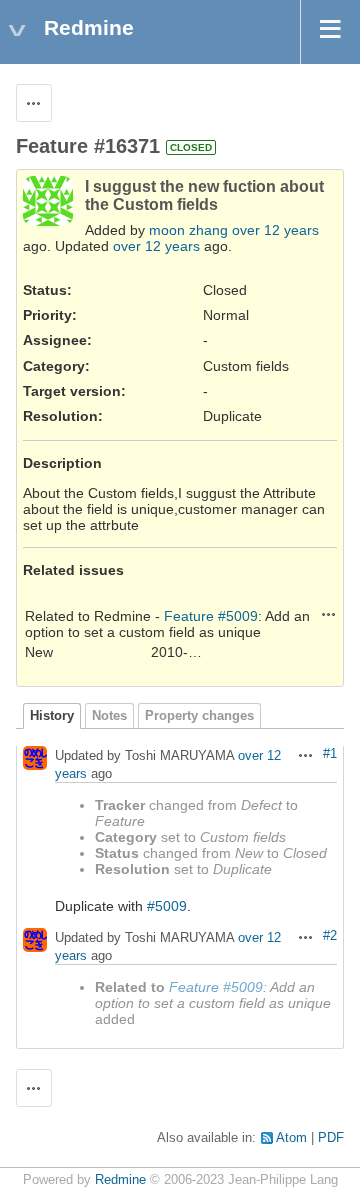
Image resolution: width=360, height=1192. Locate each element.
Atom (291, 1138)
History (52, 716)
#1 (330, 754)
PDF (331, 1138)
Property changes (199, 716)
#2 (330, 936)
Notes (109, 716)
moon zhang (188, 230)
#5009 (167, 906)
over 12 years (275, 230)
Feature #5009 (211, 616)
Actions (329, 614)
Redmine (120, 1180)
